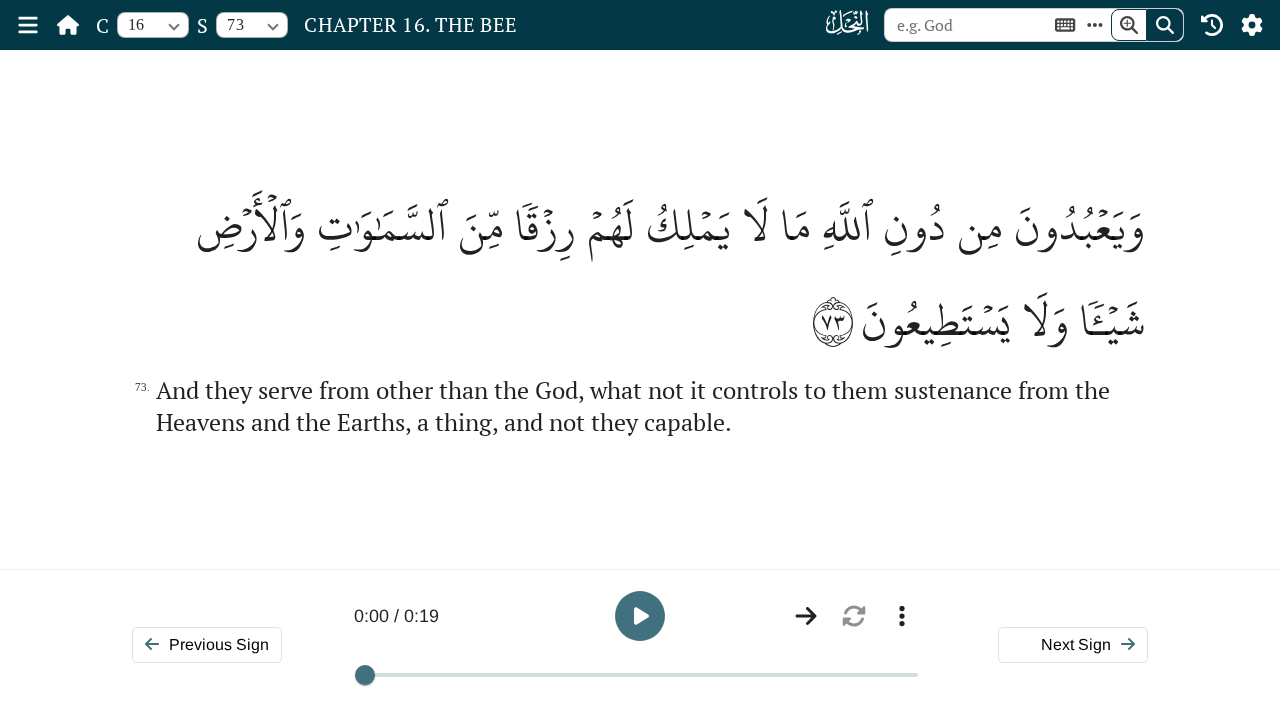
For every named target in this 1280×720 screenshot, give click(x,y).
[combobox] (153, 25)
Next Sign (1076, 644)
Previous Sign (219, 644)
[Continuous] (806, 616)
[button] (640, 616)
